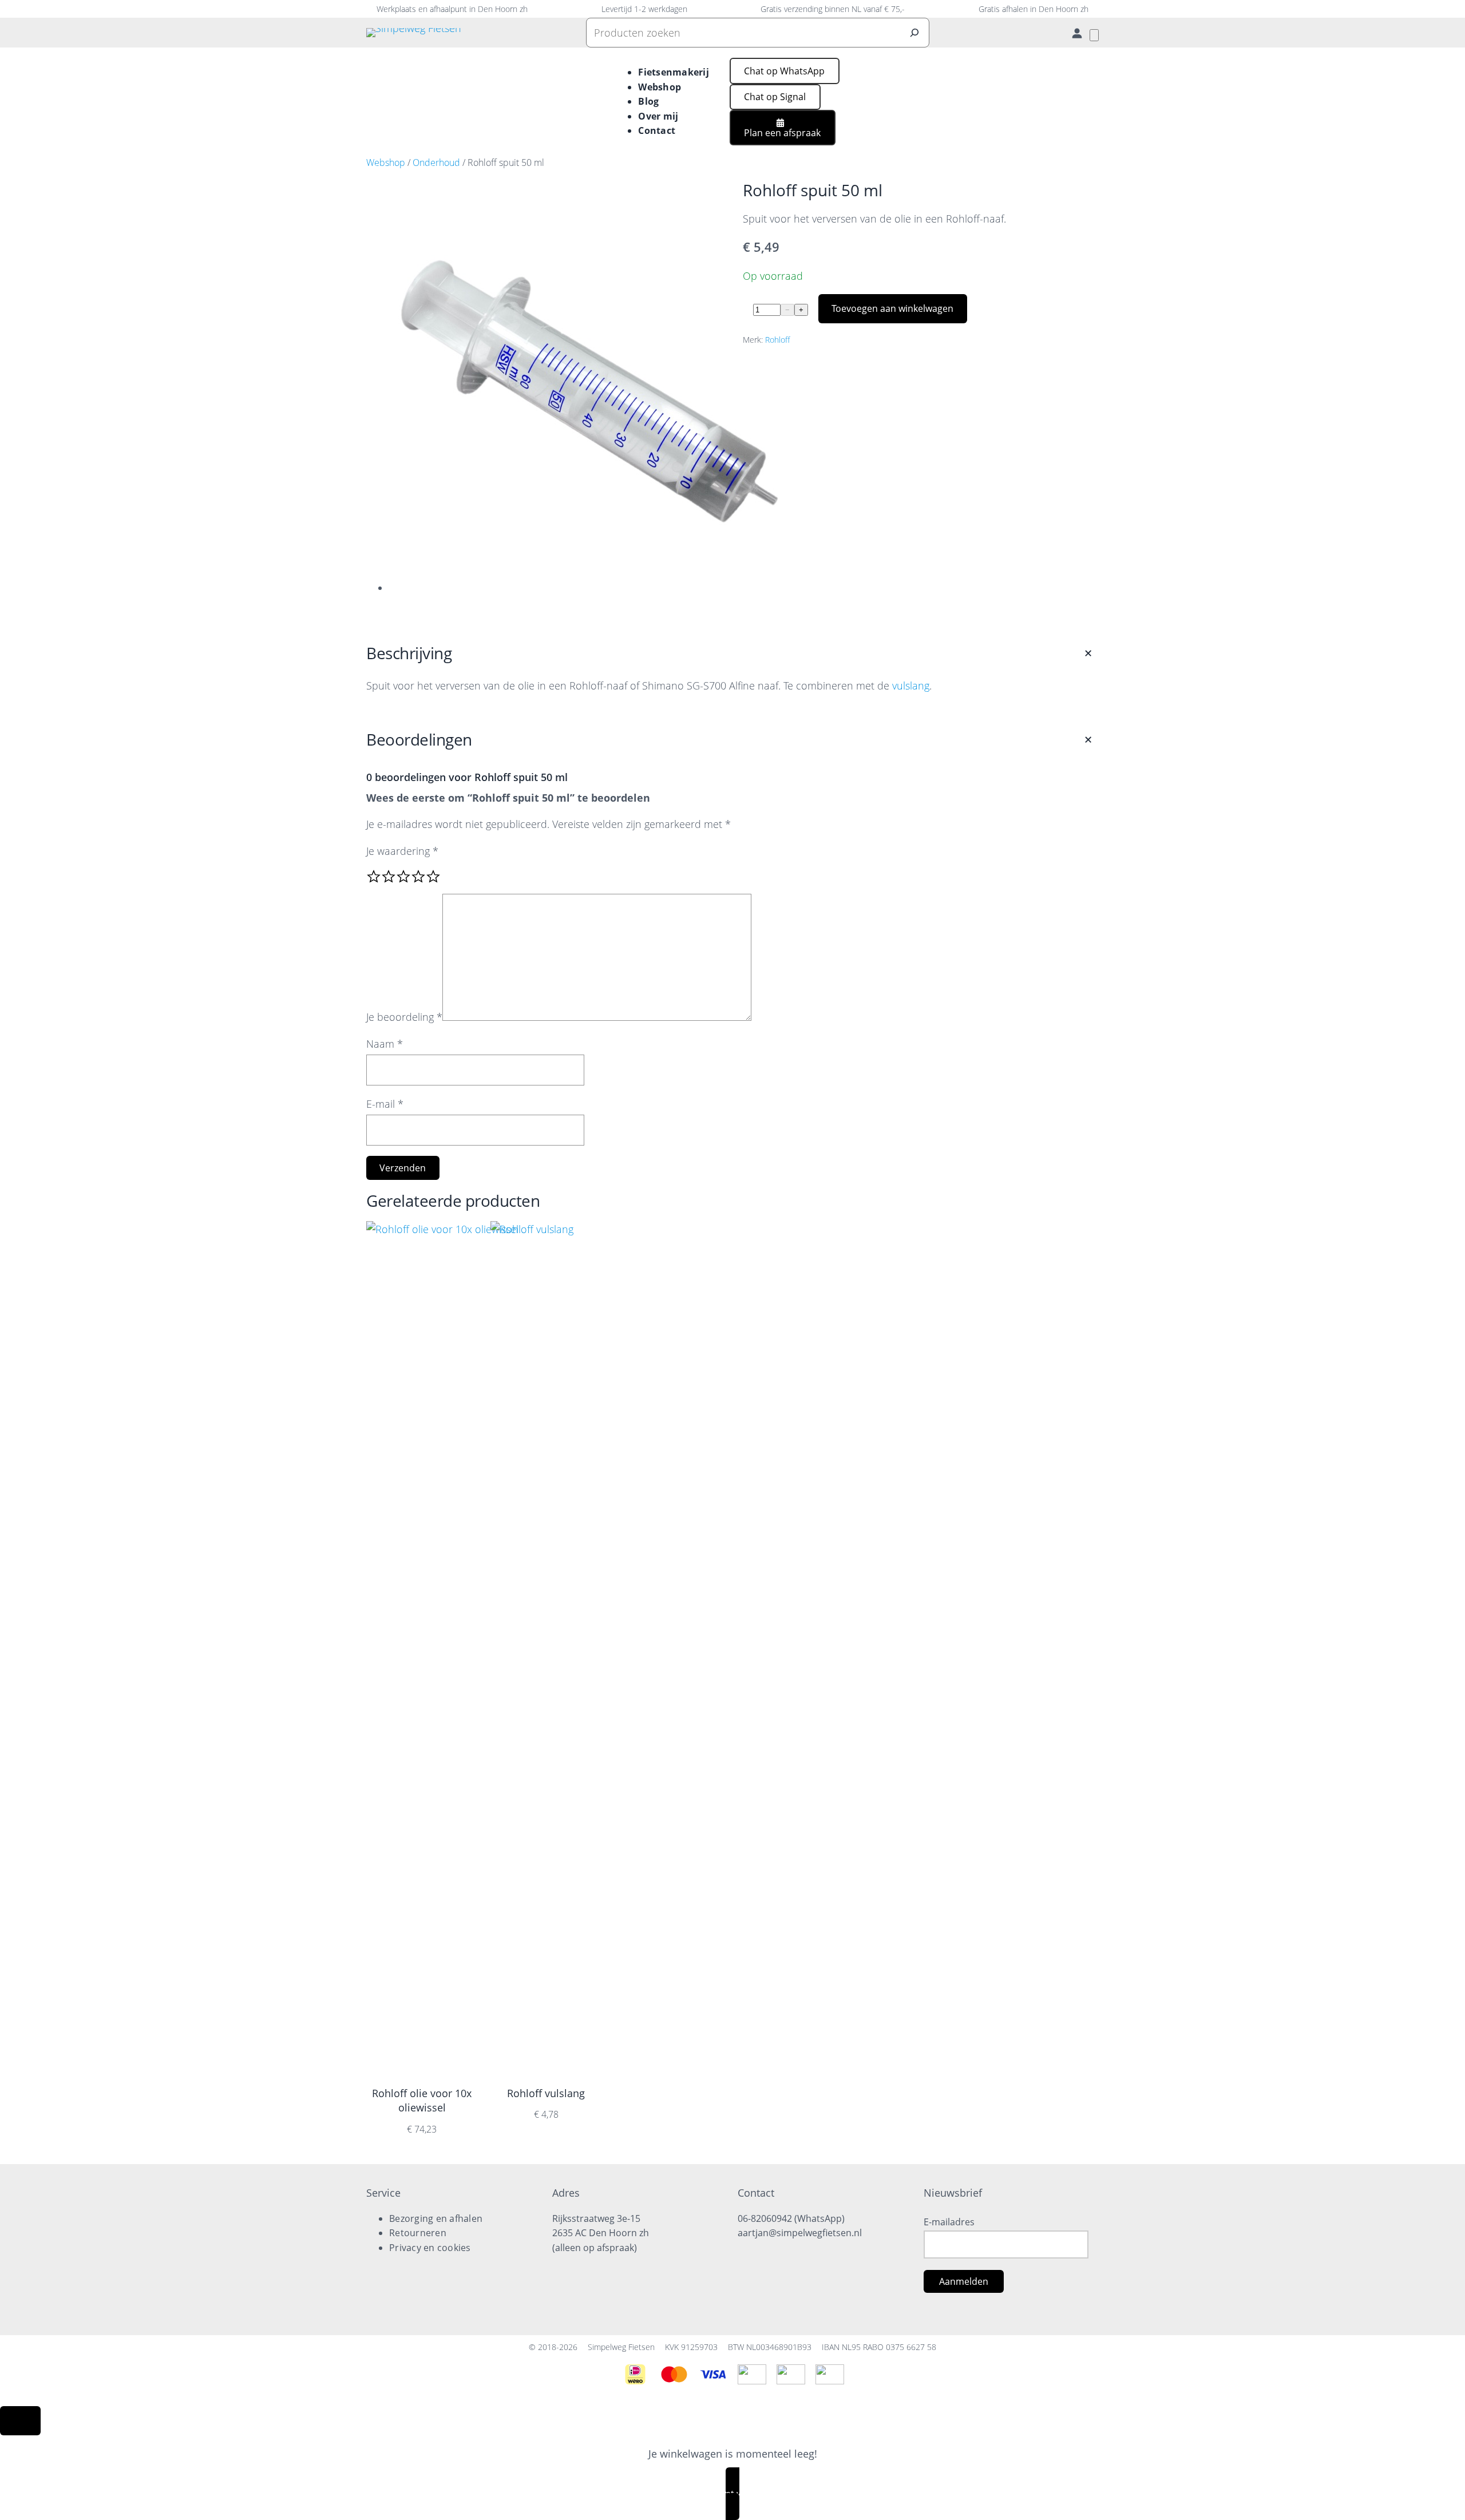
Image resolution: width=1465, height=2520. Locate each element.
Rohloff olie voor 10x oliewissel (422, 2100)
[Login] (1077, 33)
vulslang (911, 686)
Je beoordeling (404, 1017)
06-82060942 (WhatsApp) (791, 2218)
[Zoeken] (914, 33)
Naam (385, 1044)
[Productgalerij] (578, 394)
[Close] (20, 2421)
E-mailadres (949, 2222)
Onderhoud (436, 163)
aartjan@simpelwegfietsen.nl (800, 2233)
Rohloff (777, 340)
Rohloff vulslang (546, 2093)
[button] (785, 71)
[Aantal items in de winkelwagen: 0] (1094, 35)
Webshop (386, 163)
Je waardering (402, 851)
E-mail (385, 1104)
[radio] (374, 877)
